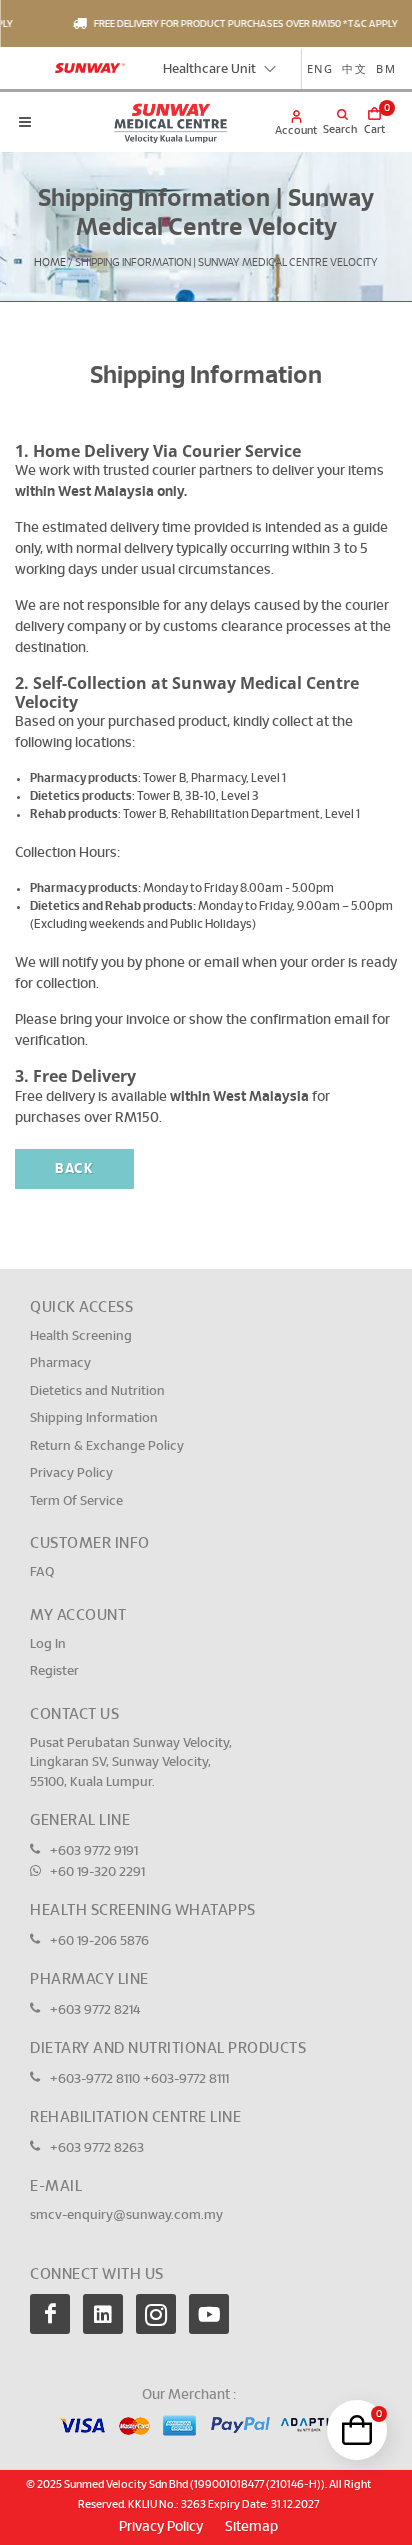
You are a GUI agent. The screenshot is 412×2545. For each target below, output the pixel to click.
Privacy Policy (71, 1473)
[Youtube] (209, 2314)
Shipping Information (94, 1418)
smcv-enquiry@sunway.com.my (126, 2215)
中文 (354, 68)
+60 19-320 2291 (97, 1872)
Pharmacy (60, 1363)
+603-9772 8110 (96, 2079)
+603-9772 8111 (186, 2079)
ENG (320, 68)
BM (386, 68)
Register (54, 1671)
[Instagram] (156, 2314)
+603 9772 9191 (94, 1851)
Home (50, 262)
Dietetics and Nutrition (97, 1391)
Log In (48, 1644)
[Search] (330, 116)
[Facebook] (50, 2314)
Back (74, 1169)
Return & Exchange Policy (107, 1446)
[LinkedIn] (103, 2314)
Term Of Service (76, 1501)
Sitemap (251, 2527)
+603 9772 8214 (95, 2010)
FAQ (42, 1572)
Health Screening (81, 1336)
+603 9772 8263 (97, 2148)
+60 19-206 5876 (99, 1941)
